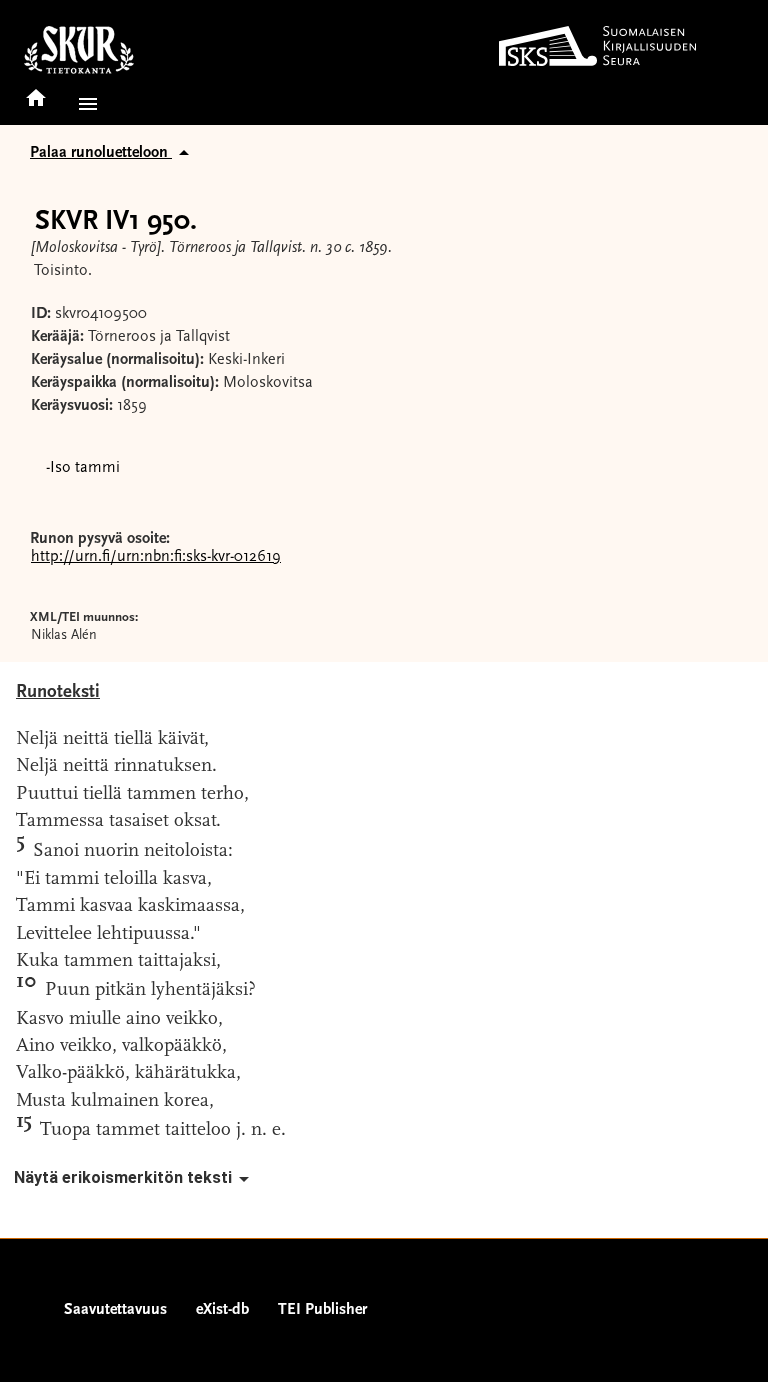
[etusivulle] (36, 91)
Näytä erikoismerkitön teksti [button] (123, 1177)
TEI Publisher (322, 1310)
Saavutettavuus (115, 1310)
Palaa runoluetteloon (101, 153)
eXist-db (222, 1310)
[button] (84, 104)
